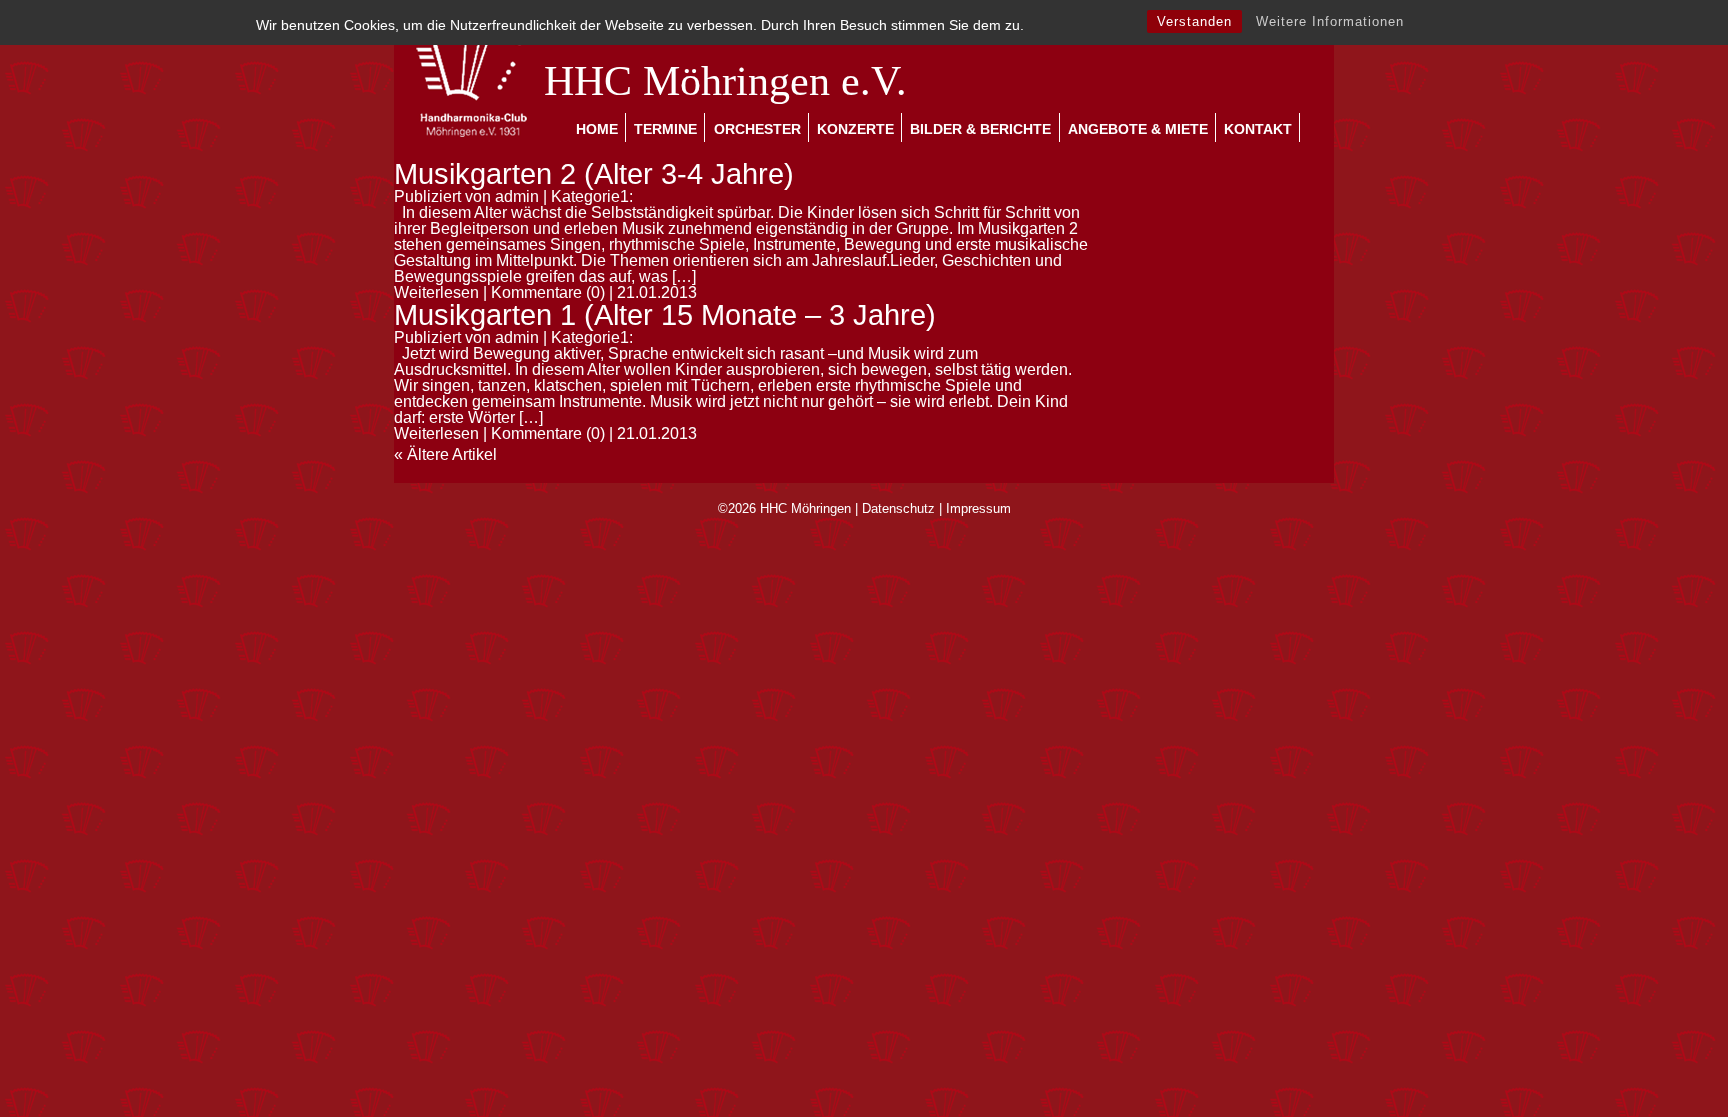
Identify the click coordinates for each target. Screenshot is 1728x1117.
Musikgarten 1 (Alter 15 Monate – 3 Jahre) (665, 315)
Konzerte (855, 129)
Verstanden (1194, 21)
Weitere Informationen (1330, 21)
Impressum (978, 508)
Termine (665, 129)
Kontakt (1258, 129)
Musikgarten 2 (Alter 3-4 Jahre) (594, 174)
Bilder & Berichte (980, 129)
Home (597, 129)
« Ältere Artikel (445, 454)
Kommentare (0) (548, 292)
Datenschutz (898, 508)
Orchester (757, 129)
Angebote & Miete (1138, 129)
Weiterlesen (436, 292)
